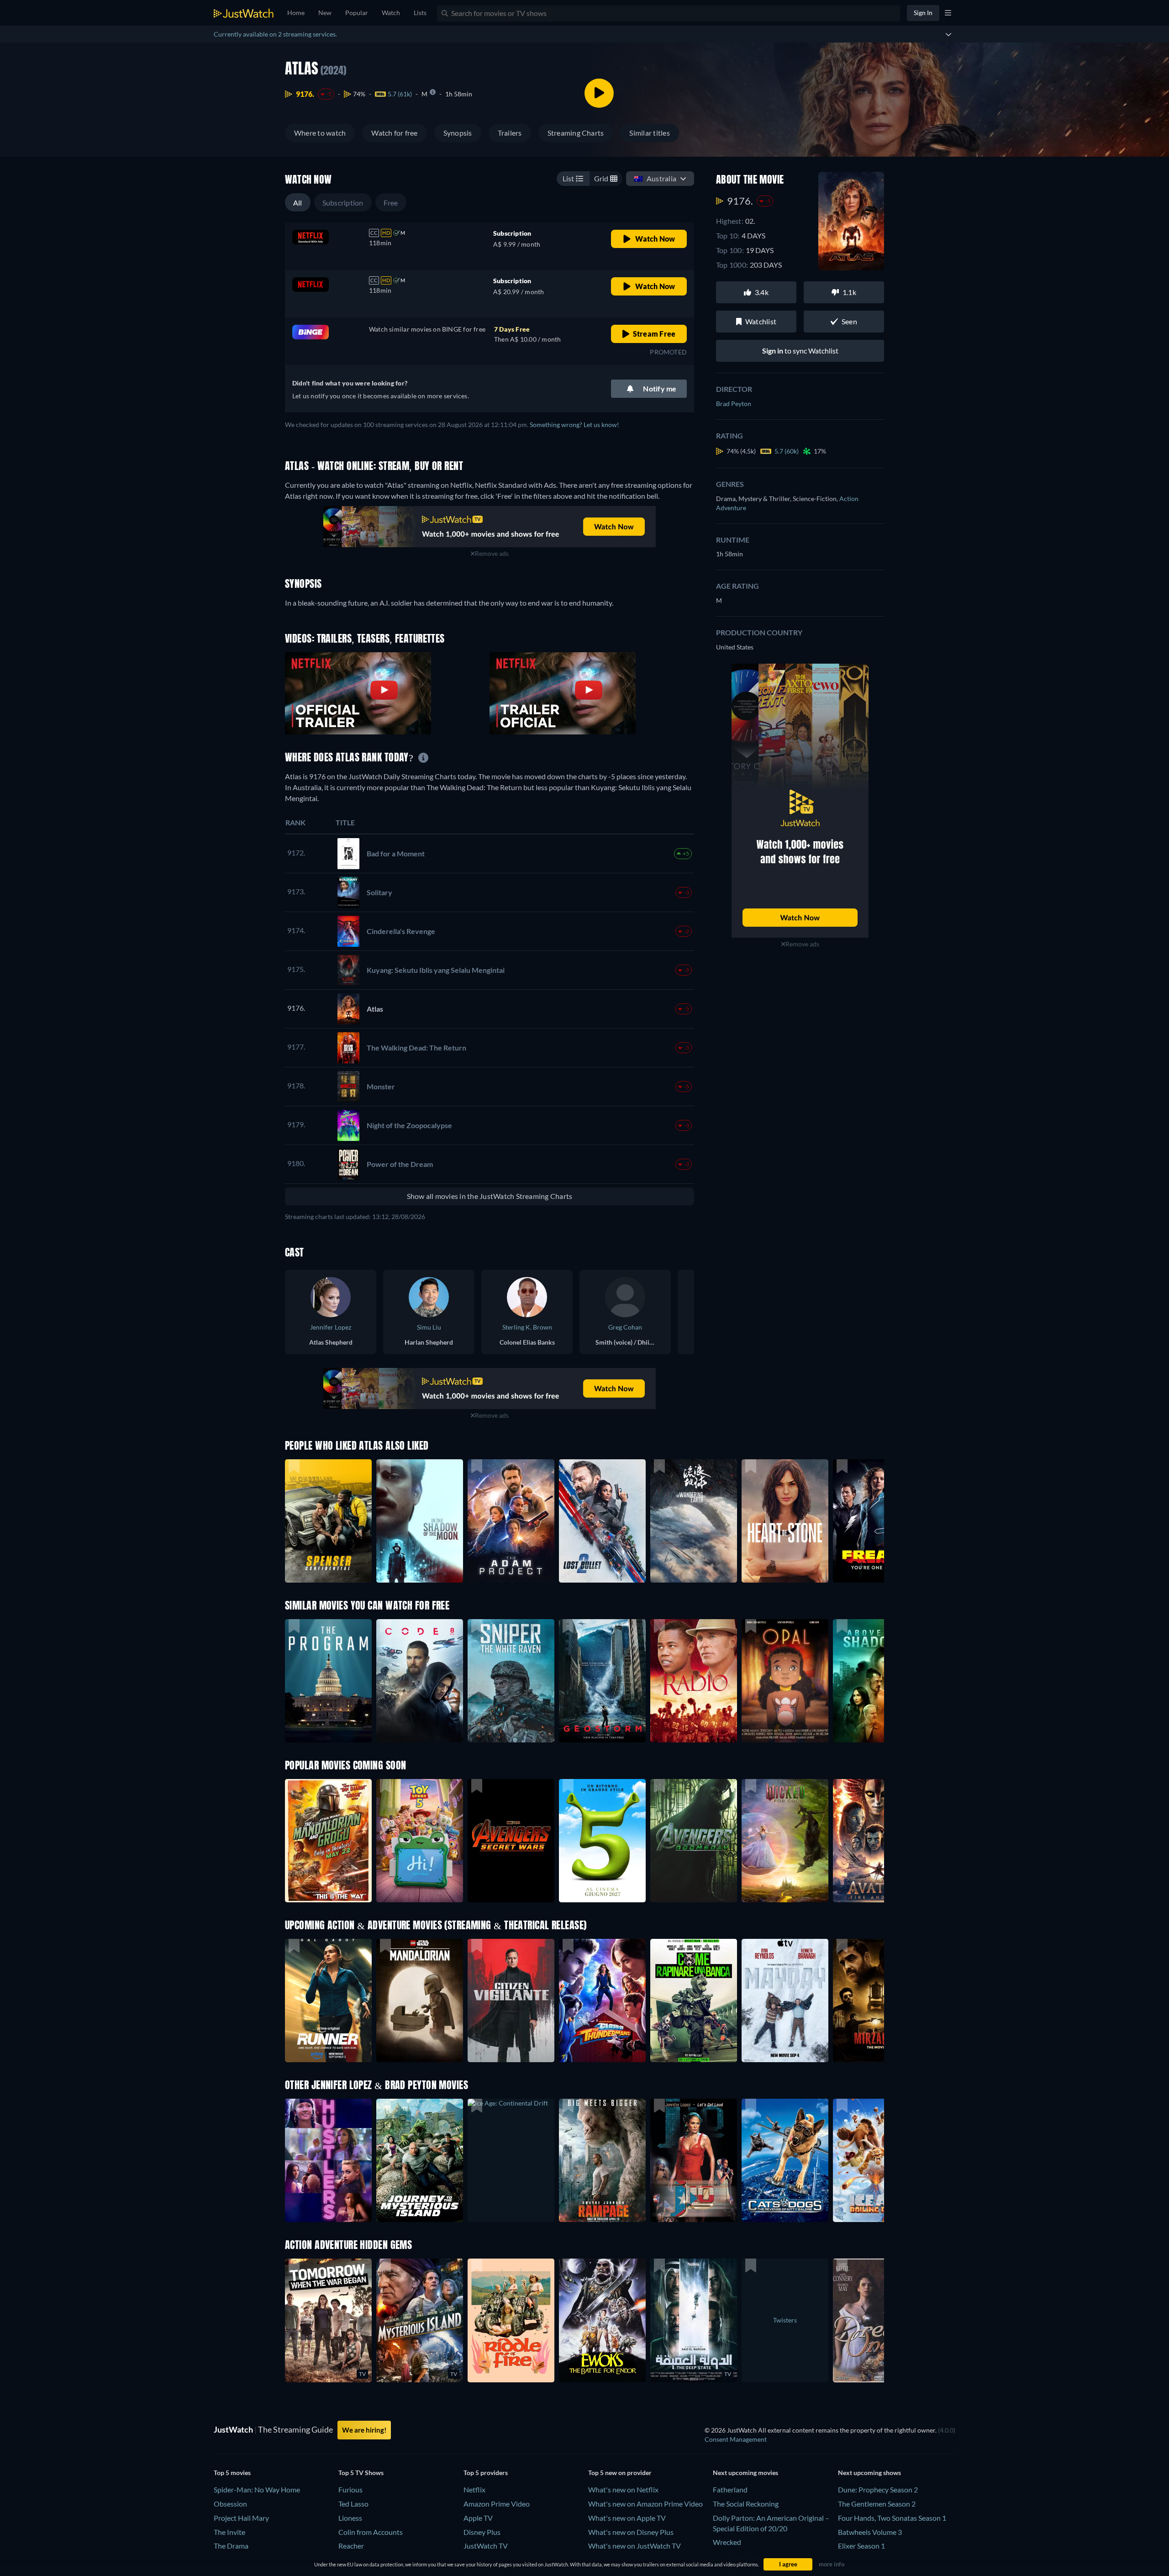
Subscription (343, 203)
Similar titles (649, 133)
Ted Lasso (353, 2504)
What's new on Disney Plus (631, 2532)
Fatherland (730, 2489)
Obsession (230, 2504)
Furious (350, 2489)
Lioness (350, 2518)
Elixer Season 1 (861, 2546)
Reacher (351, 2546)
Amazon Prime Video (497, 2504)
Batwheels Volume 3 (870, 2532)
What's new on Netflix (623, 2489)
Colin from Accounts (371, 2532)
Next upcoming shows (869, 2473)
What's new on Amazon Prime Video (645, 2504)
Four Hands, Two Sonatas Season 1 (892, 2518)
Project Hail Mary (241, 2518)
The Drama (231, 2546)
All (298, 203)
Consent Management (736, 2439)
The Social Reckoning (746, 2504)
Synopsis (458, 133)
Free (391, 203)
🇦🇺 (655, 178)
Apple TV (478, 2518)
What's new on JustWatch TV (635, 2546)
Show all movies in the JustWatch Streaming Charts (490, 1196)
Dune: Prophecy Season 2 (878, 2489)
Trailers (510, 133)
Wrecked (727, 2542)
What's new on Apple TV (627, 2518)
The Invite (229, 2532)
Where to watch (320, 133)
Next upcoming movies (745, 2473)
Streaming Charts (576, 133)
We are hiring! (364, 2430)
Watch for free (394, 133)
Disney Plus (482, 2532)
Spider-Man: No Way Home (257, 2489)
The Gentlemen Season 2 (877, 2504)
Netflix (474, 2489)
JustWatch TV (486, 2546)
